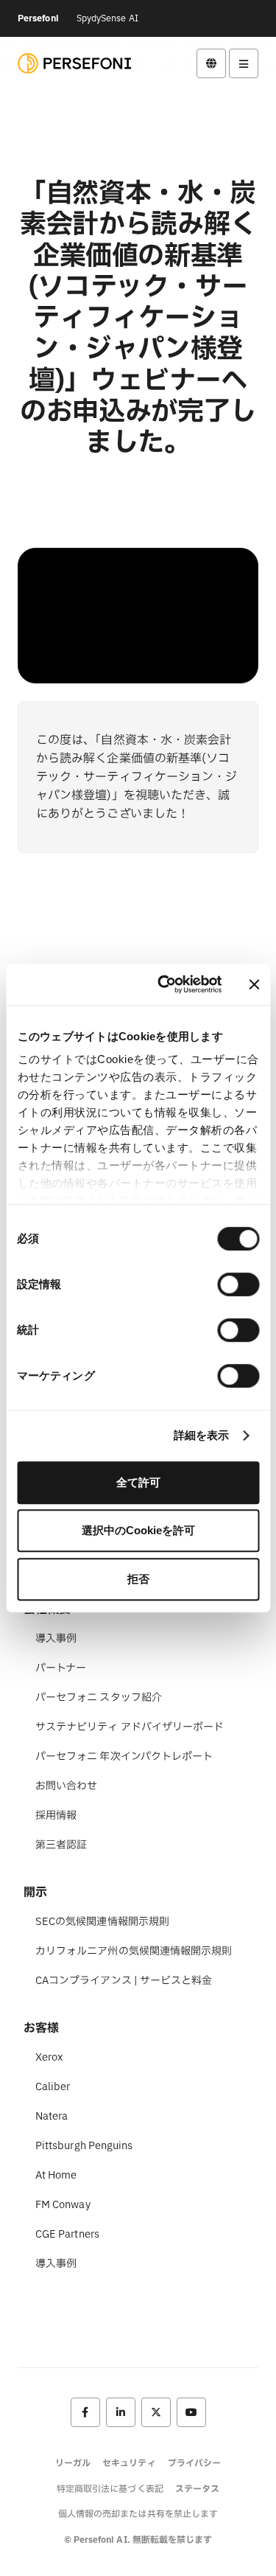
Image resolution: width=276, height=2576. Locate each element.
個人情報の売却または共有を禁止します (138, 2514)
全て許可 (138, 1482)
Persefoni (38, 18)
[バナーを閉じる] (254, 984)
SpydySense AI (107, 18)
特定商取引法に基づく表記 (110, 2489)
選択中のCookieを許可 (138, 1530)
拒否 (138, 1579)
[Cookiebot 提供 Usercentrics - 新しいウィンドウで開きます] (164, 984)
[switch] (238, 1284)
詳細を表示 (202, 1435)
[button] (211, 63)
